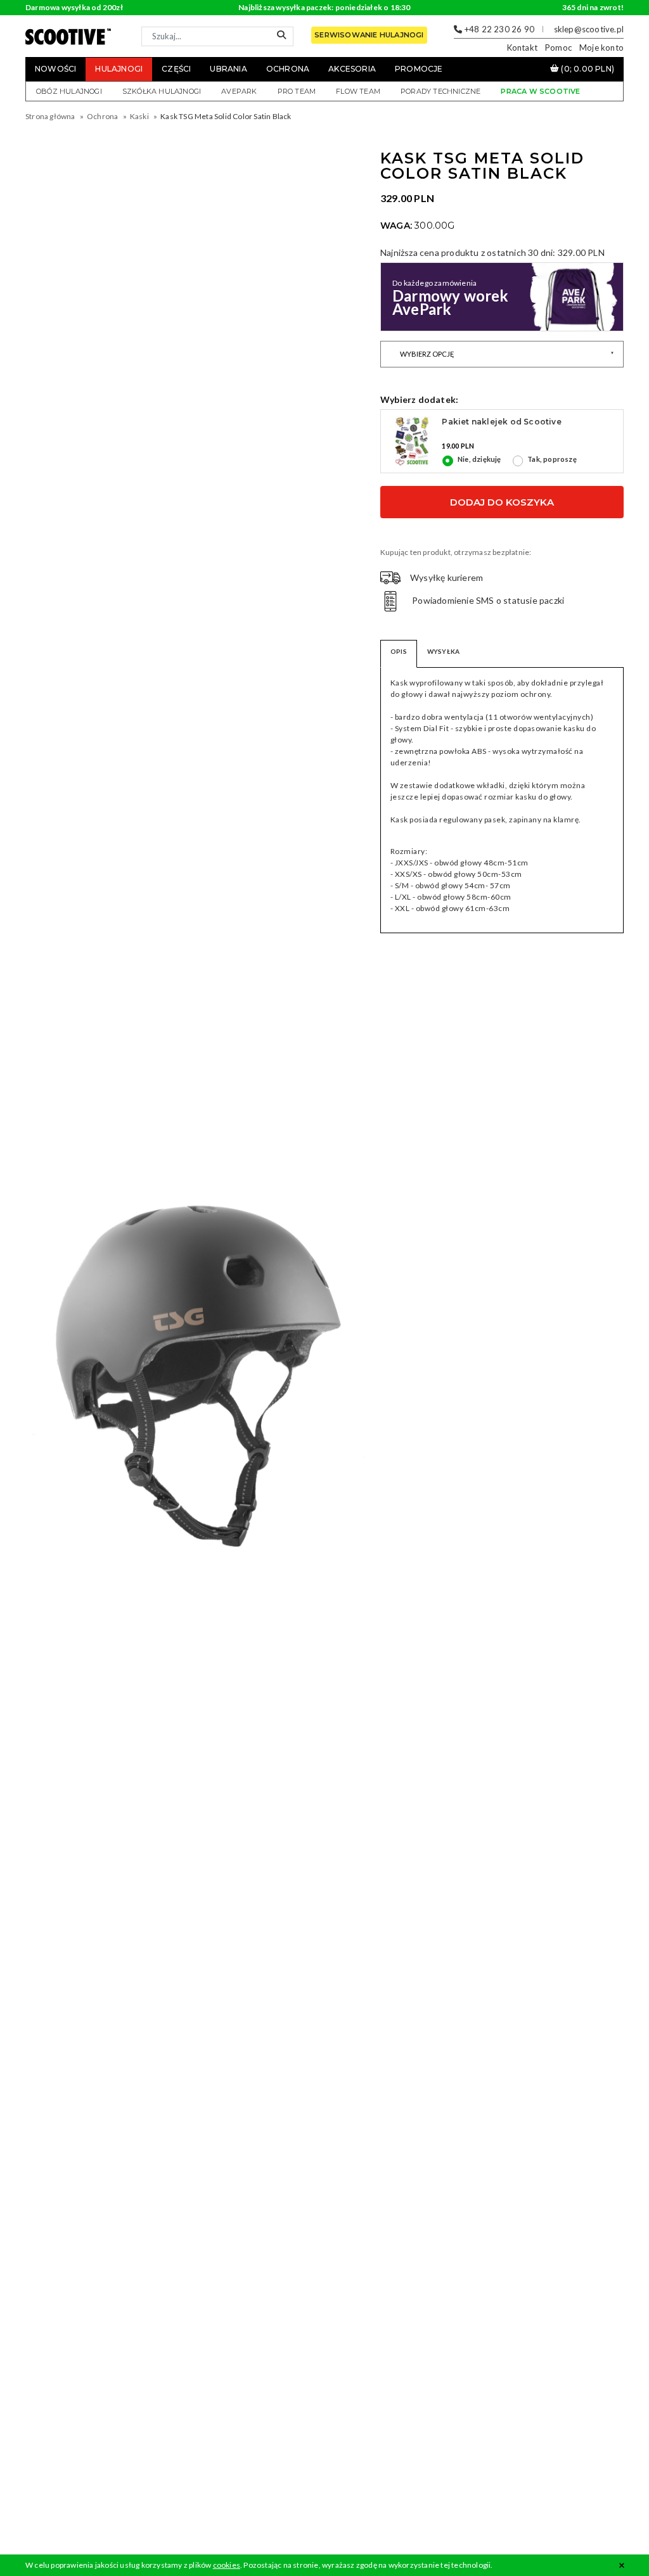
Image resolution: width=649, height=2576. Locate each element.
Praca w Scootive (540, 91)
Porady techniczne (440, 91)
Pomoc (558, 48)
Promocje (419, 69)
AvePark (239, 91)
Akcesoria (352, 69)
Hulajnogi (119, 69)
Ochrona (288, 69)
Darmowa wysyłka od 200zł (74, 7)
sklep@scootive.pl (589, 29)
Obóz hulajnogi (69, 91)
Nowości (55, 69)
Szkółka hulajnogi (162, 91)
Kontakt (522, 48)
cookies (227, 2565)
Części (176, 69)
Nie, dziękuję (479, 459)
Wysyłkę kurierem (447, 577)
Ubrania (228, 69)
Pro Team (297, 91)
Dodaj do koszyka (502, 502)
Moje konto (601, 48)
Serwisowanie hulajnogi (369, 35)
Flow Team (358, 91)
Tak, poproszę (552, 459)
